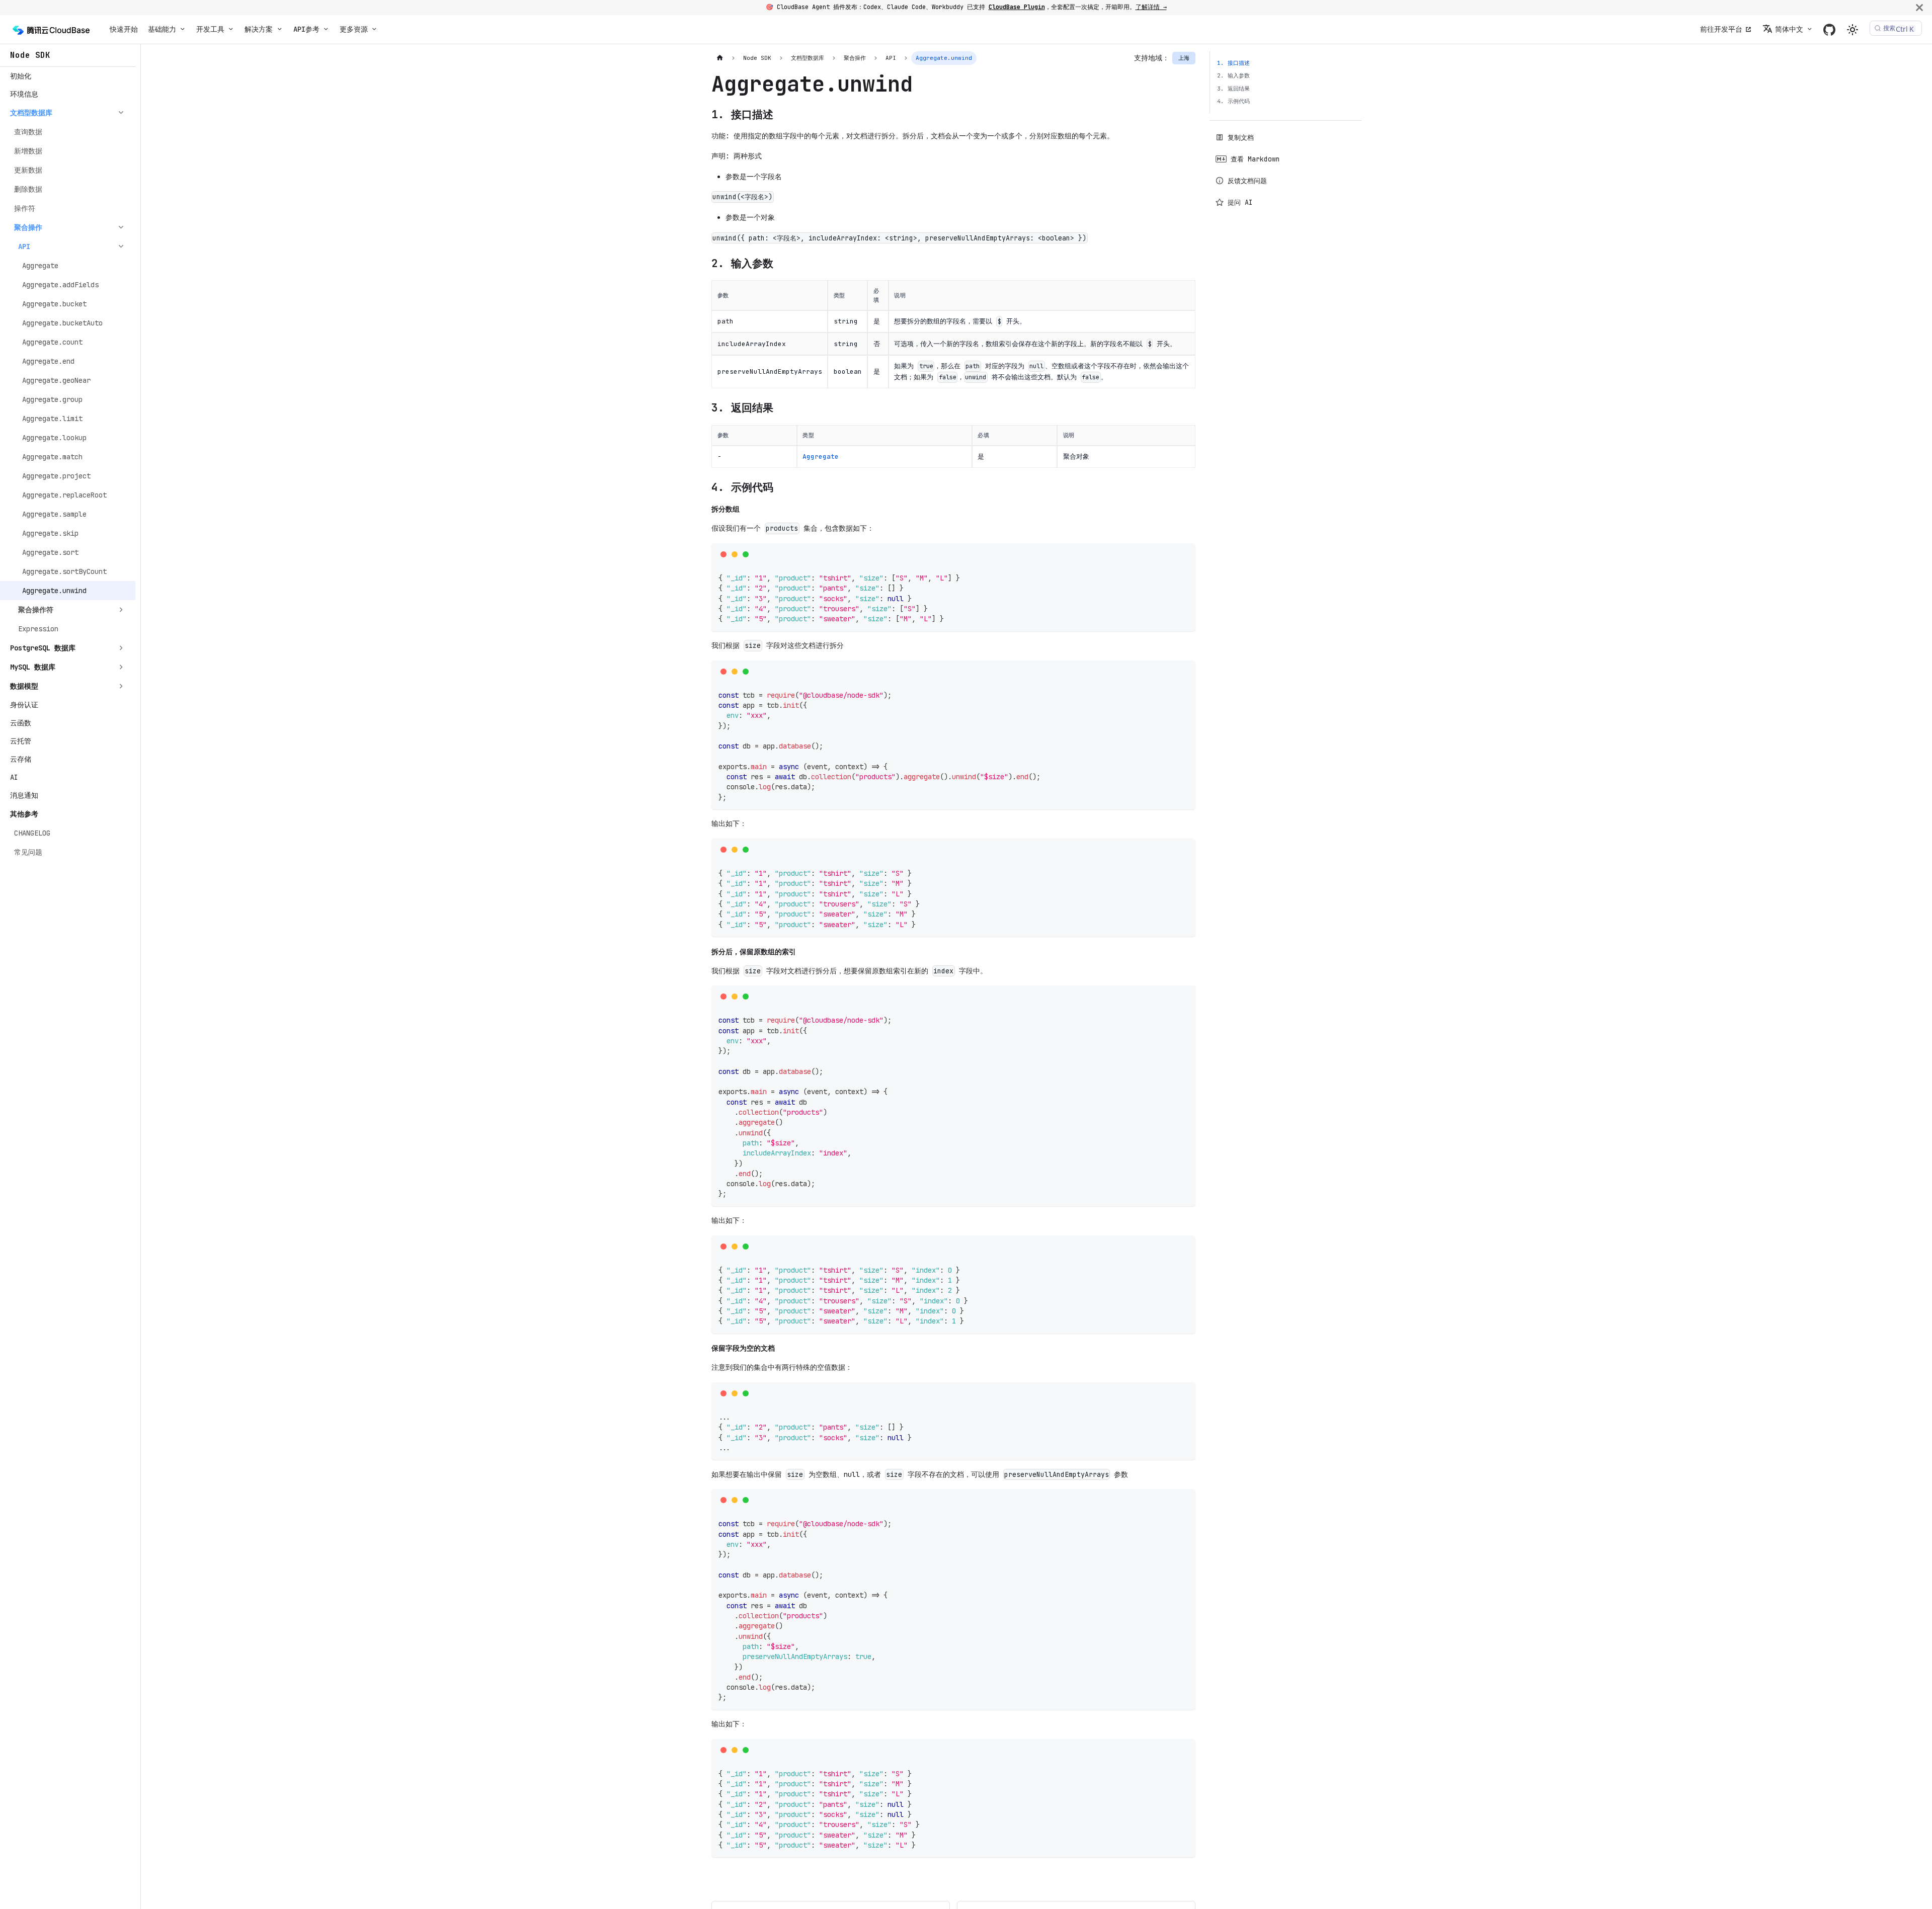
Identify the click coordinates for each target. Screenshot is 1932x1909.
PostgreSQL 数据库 (43, 648)
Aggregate (821, 456)
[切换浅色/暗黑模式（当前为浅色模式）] (1853, 30)
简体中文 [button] (1789, 29)
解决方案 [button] (259, 29)
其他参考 (24, 814)
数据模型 (24, 686)
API (24, 246)
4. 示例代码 (1233, 101)
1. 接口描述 (1233, 63)
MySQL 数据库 (33, 667)
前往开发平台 (1721, 29)
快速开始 (124, 29)
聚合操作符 (36, 610)
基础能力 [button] (162, 29)
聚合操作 (28, 227)
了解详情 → (1151, 7)
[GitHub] (1829, 29)
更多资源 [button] (354, 29)
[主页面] (720, 58)
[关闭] (1919, 7)
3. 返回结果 (1233, 89)
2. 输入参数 (1233, 75)
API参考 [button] (306, 29)
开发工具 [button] (210, 29)
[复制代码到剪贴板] (1185, 554)
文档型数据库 (31, 113)
